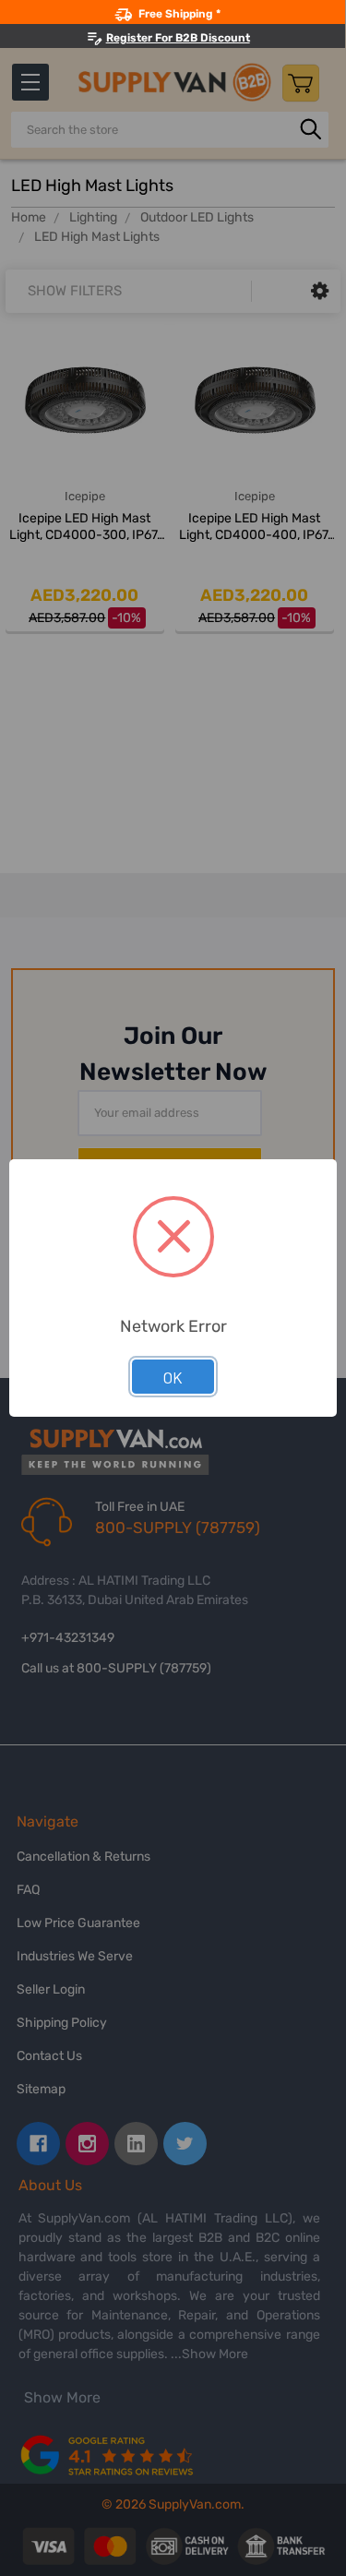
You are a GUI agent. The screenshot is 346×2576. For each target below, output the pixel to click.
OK (173, 1377)
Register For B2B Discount (178, 38)
